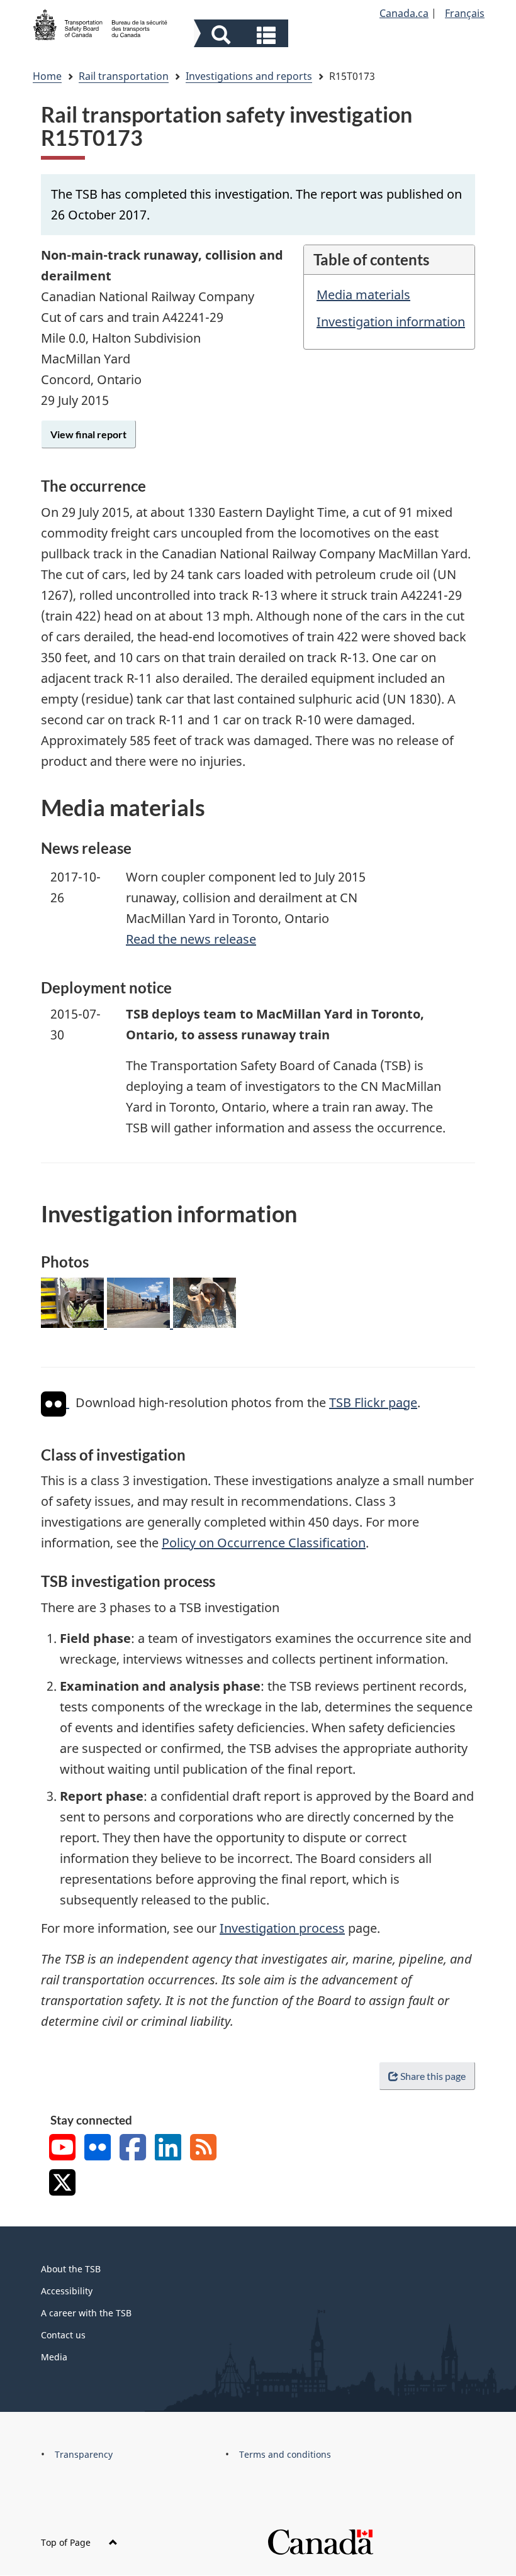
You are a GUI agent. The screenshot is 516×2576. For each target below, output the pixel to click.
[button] (243, 35)
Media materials (363, 295)
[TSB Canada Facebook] (133, 2149)
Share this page (433, 2076)
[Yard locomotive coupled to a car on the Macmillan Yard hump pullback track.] (74, 1323)
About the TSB (71, 2269)
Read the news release (191, 939)
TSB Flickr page (373, 1402)
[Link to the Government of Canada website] (320, 2541)
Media (54, 2357)
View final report (88, 434)
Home (47, 76)
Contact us (63, 2335)
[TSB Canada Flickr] (98, 2149)
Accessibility (67, 2291)
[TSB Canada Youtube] (62, 2149)
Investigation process (282, 1928)
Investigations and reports (249, 76)
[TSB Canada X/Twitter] (62, 2184)
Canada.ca (404, 13)
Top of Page (67, 2542)
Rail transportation (124, 76)
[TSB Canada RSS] (203, 2149)
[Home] (101, 23)
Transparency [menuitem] (84, 2454)
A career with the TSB (86, 2313)
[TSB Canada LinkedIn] (168, 2149)
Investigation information (391, 322)
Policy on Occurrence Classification (264, 1543)
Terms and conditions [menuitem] (285, 2454)
